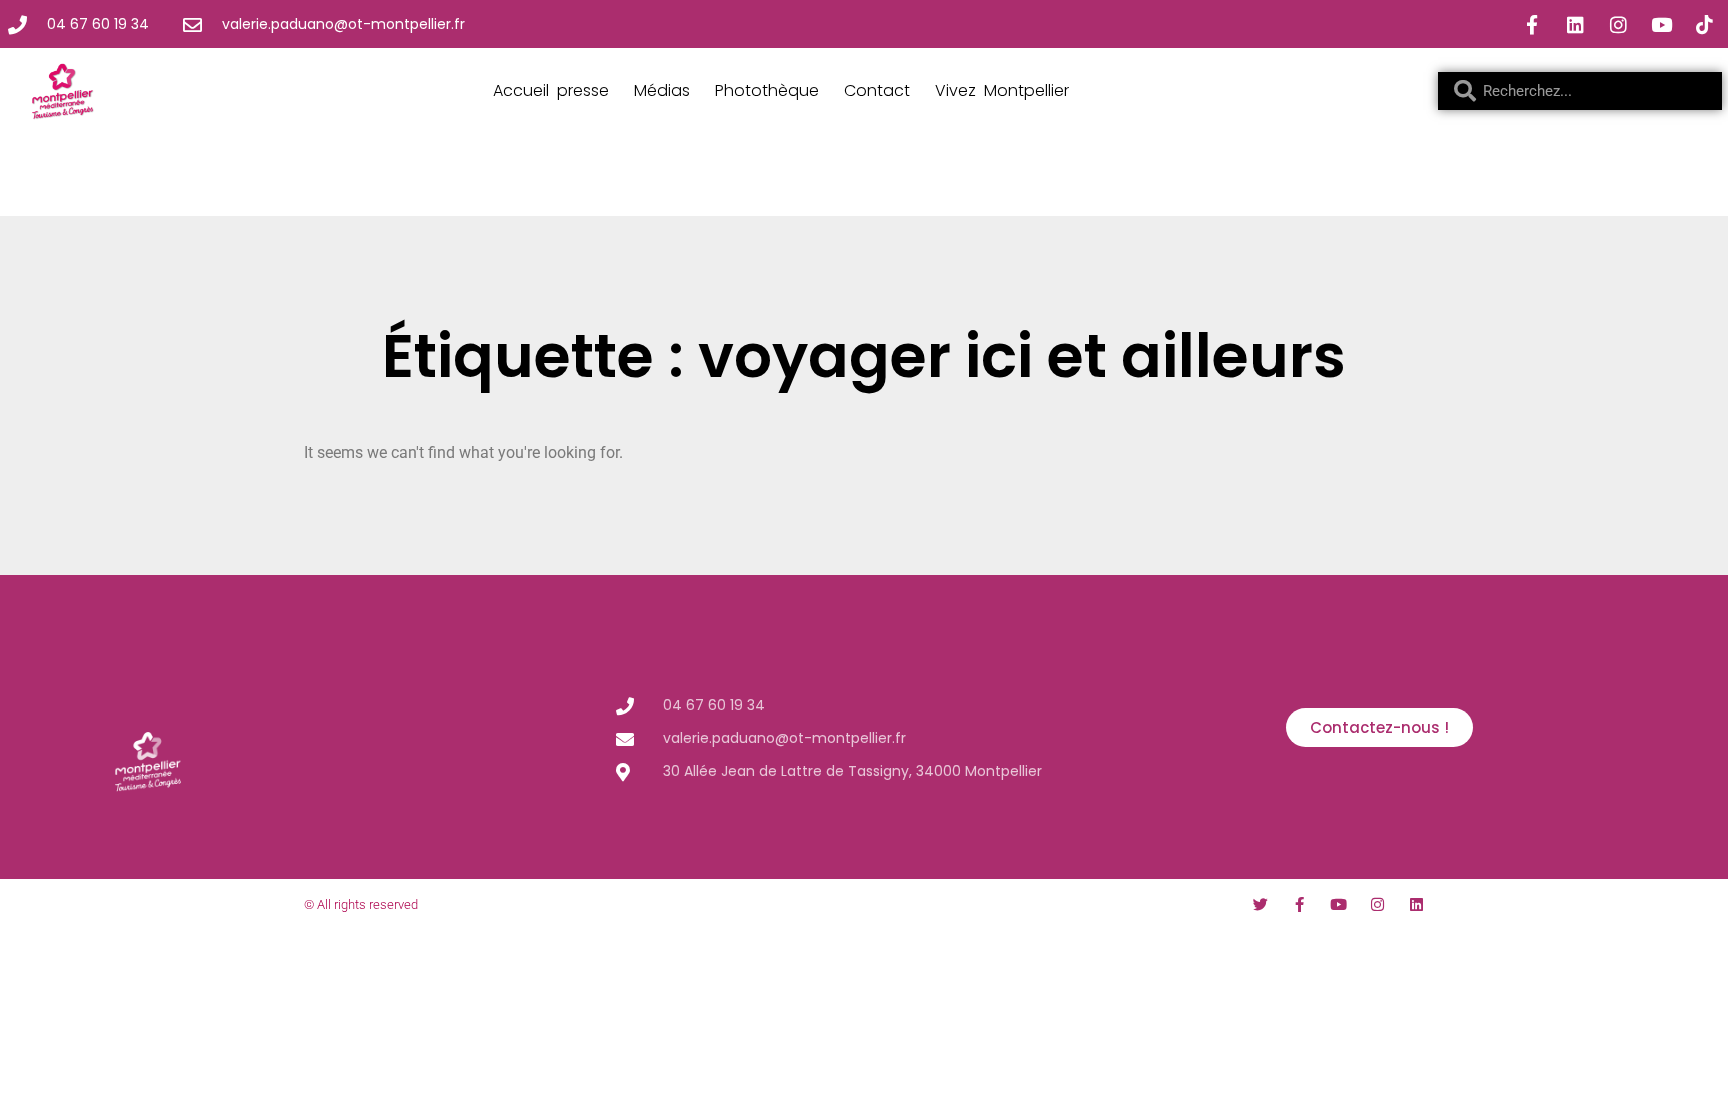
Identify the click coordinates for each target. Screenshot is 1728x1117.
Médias (662, 90)
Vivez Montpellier (1002, 90)
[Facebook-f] (1532, 24)
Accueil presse (551, 90)
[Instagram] (1618, 24)
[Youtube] (1661, 24)
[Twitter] (1260, 904)
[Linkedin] (1575, 24)
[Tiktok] (1704, 24)
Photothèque (767, 90)
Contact (877, 90)
